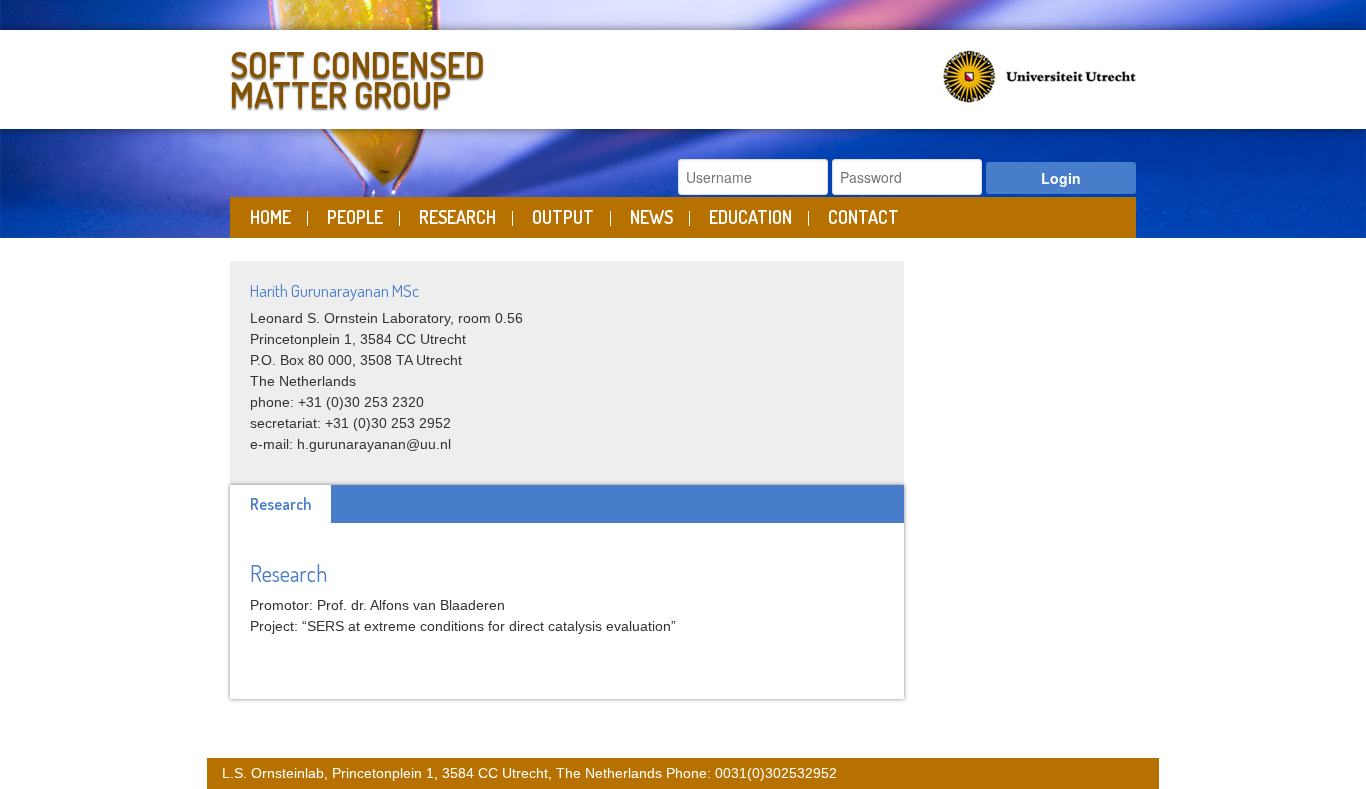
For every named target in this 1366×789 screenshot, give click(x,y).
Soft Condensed (357, 75)
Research (457, 217)
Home (270, 217)
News (651, 217)
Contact (863, 217)
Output (563, 217)
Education (750, 217)
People (355, 217)
